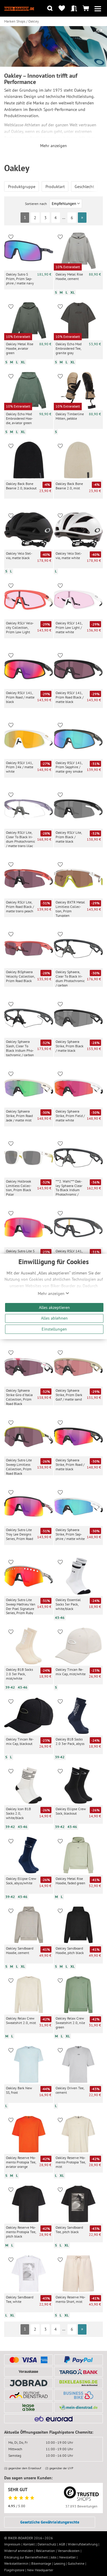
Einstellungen (54, 1329)
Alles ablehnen (54, 1318)
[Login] (74, 8)
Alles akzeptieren (54, 1307)
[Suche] (50, 8)
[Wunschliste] (62, 8)
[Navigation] (98, 8)
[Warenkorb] (86, 8)
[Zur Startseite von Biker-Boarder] (19, 8)
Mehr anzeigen (52, 1293)
